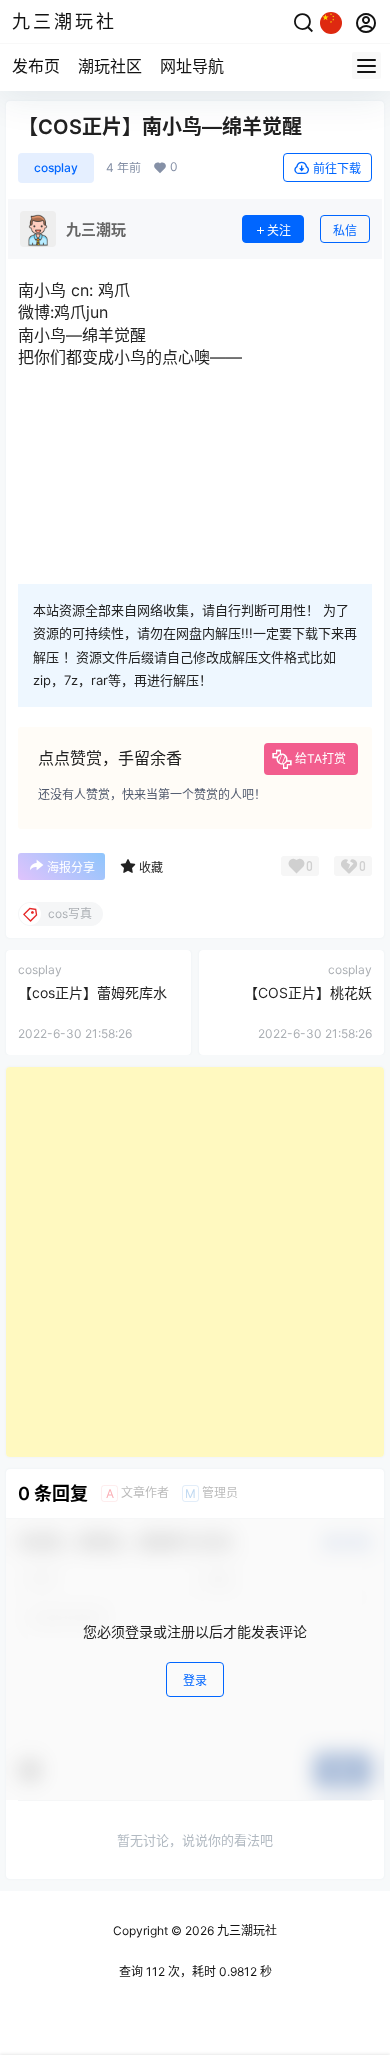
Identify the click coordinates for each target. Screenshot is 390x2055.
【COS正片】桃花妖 (308, 992)
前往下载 (337, 168)
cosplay (56, 167)
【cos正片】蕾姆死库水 (92, 992)
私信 (345, 230)
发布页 (36, 66)
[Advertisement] (195, 1262)
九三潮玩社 (245, 1930)
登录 (195, 1680)
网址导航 (192, 66)
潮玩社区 (110, 66)
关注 (279, 230)
